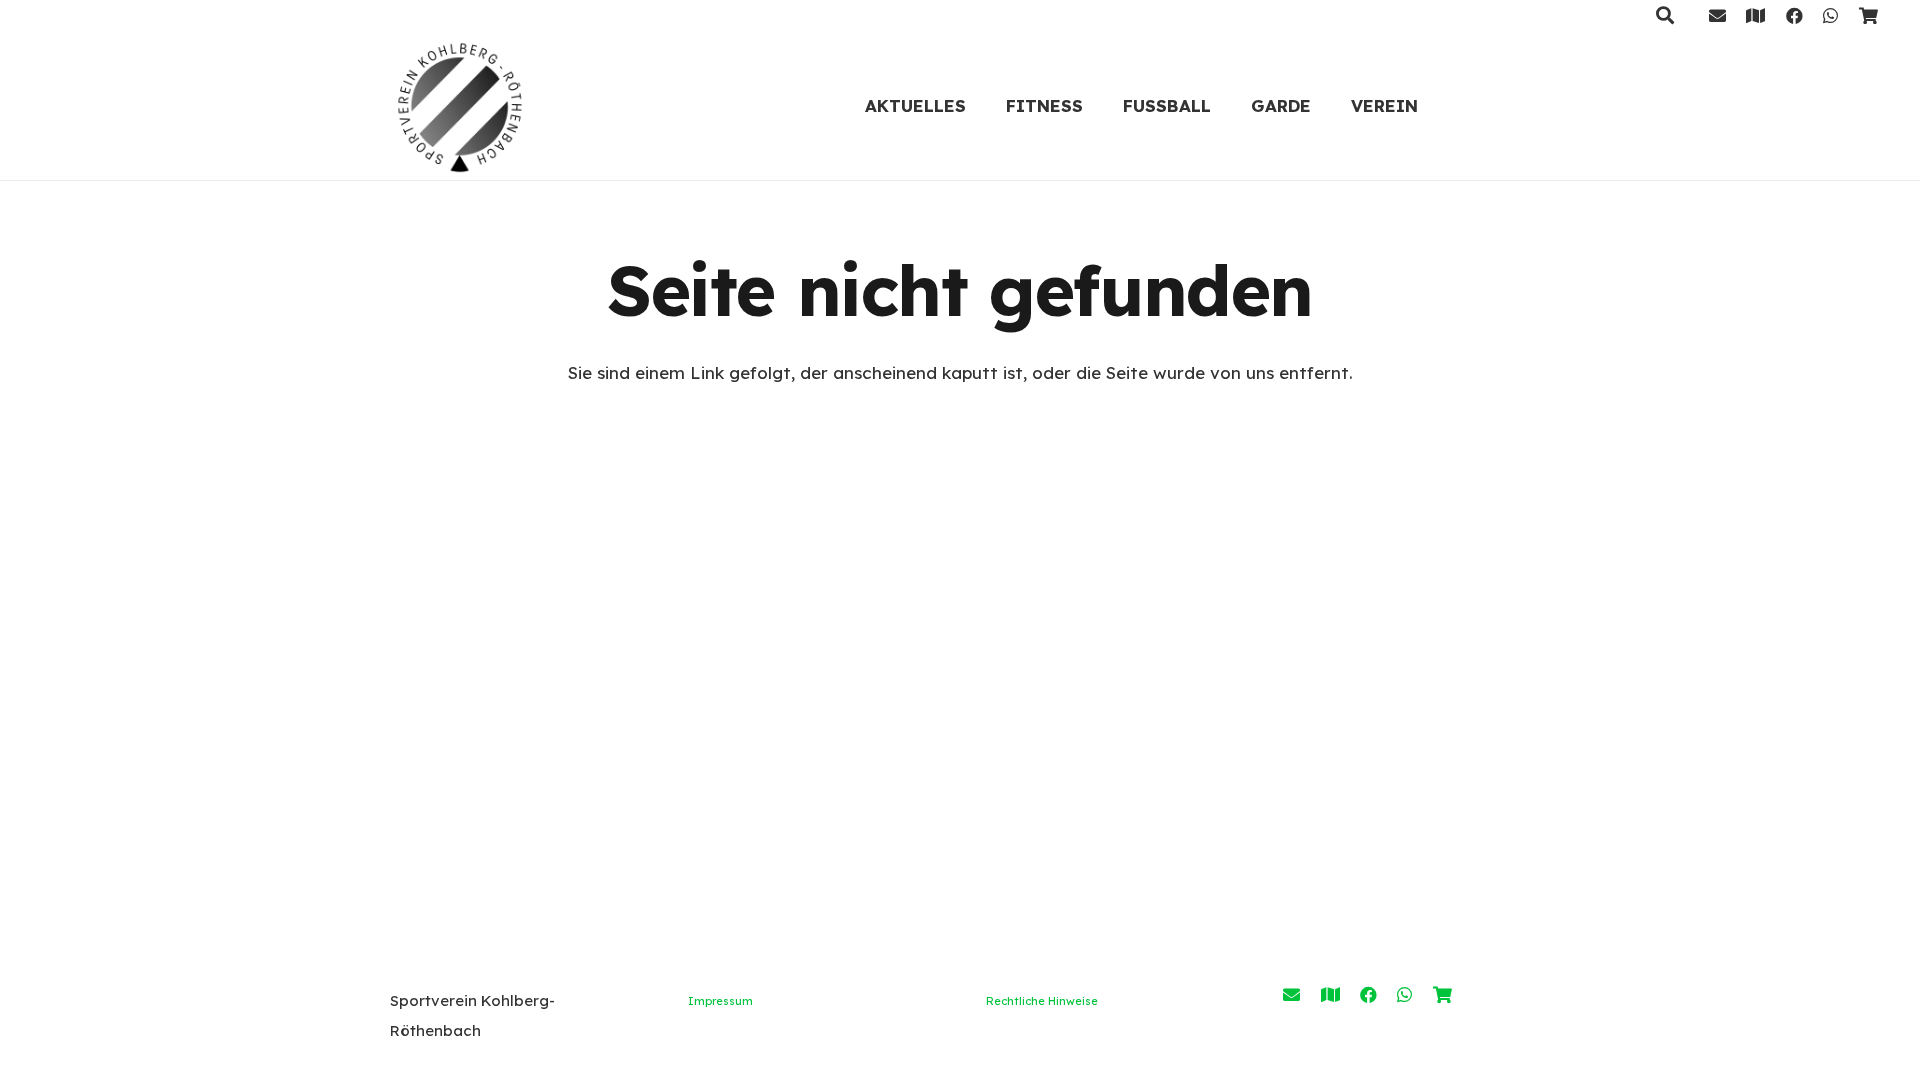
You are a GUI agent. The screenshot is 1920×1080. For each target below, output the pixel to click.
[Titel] (1755, 15)
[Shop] (1868, 15)
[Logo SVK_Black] (460, 105)
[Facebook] (1794, 15)
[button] (1099, 105)
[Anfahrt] (1330, 994)
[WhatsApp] (1830, 15)
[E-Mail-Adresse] (1717, 15)
